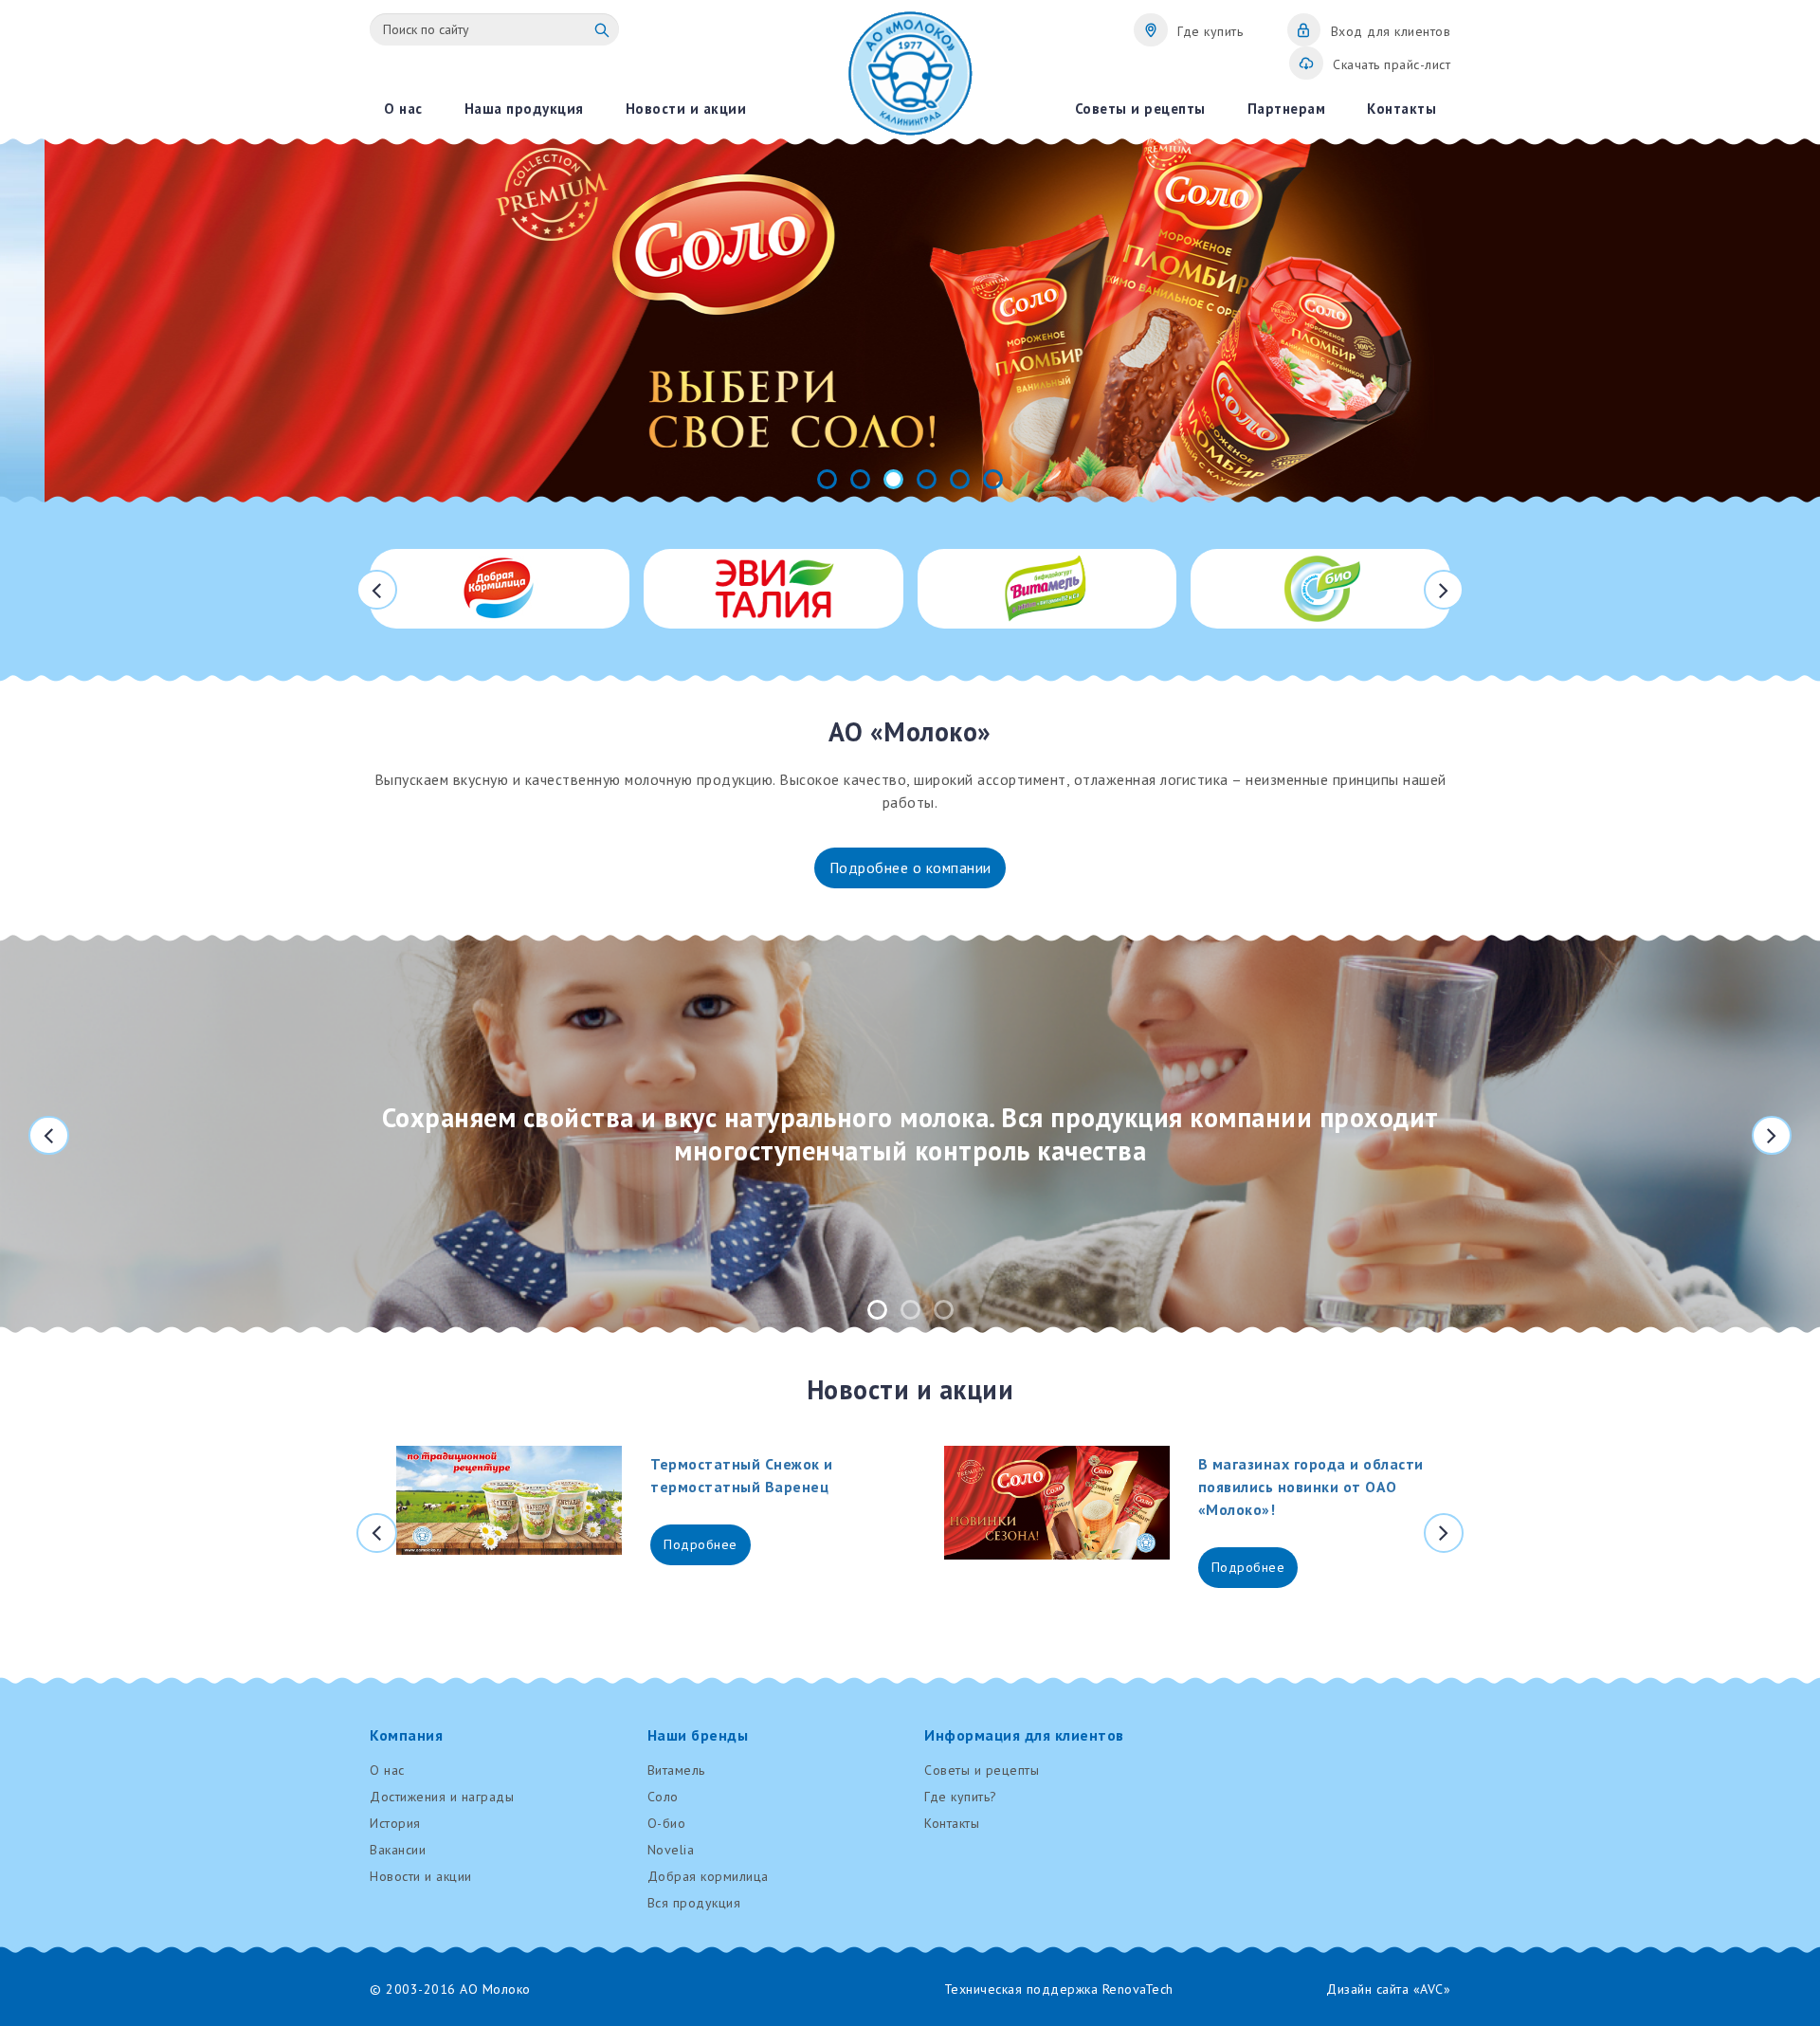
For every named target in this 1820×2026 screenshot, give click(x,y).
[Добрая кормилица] (500, 589)
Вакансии (398, 1850)
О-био (667, 1823)
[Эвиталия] (773, 589)
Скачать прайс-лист (1392, 64)
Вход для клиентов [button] (1391, 31)
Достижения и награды (442, 1797)
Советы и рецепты (982, 1770)
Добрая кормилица (708, 1876)
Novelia (671, 1850)
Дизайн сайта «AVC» (1388, 1989)
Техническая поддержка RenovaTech (1059, 1989)
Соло (663, 1797)
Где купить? (961, 1797)
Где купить (1210, 31)
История (395, 1823)
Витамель (676, 1770)
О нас (387, 1770)
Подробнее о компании (910, 867)
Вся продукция (694, 1903)
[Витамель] (1047, 589)
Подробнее (701, 1544)
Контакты (952, 1823)
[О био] (1320, 589)
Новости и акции (421, 1876)
